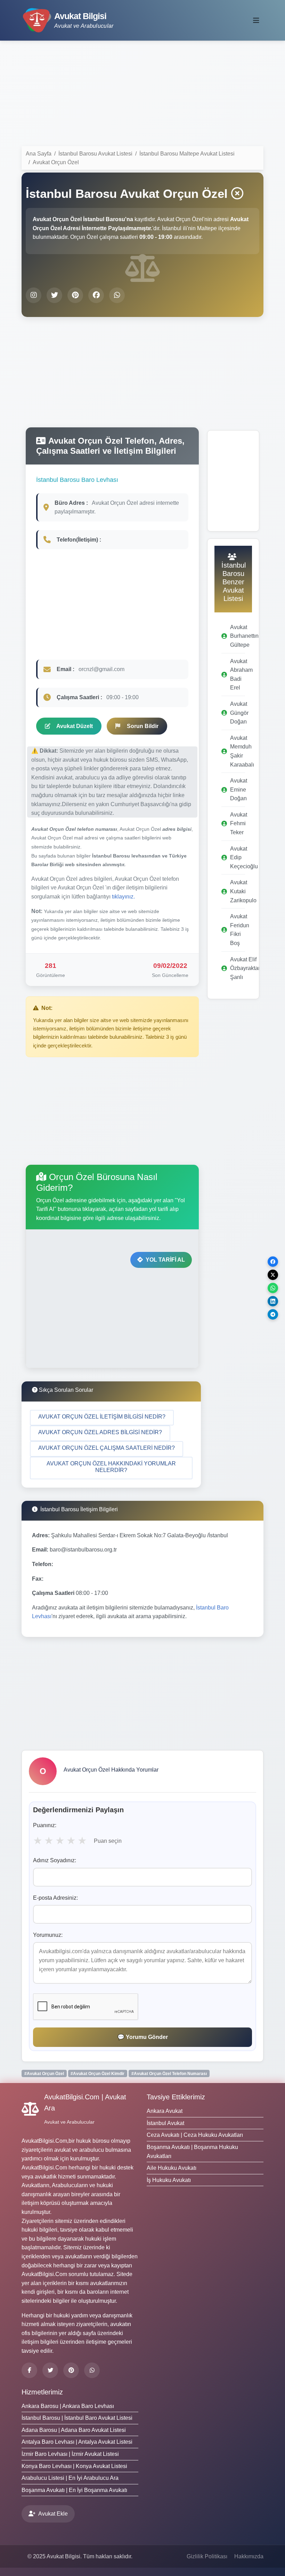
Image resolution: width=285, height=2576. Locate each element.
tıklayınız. (123, 897)
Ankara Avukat (165, 2111)
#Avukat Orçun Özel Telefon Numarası (169, 2074)
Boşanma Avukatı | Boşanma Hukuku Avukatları (192, 2152)
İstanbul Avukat (165, 2123)
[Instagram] (92, 2370)
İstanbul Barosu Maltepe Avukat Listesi (187, 154)
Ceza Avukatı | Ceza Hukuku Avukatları (195, 2135)
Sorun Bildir (143, 726)
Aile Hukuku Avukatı (172, 2168)
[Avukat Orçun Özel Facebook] (96, 295)
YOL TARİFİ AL (165, 1260)
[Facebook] (29, 2370)
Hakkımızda (249, 2556)
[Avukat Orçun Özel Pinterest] (75, 295)
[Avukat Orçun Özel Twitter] (54, 295)
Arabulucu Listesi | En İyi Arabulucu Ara (70, 2478)
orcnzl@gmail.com (101, 669)
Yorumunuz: (48, 1935)
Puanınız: (45, 1825)
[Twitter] (50, 2370)
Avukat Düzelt (75, 726)
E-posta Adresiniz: (55, 1898)
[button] (102, 1418)
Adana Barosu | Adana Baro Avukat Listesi (74, 2430)
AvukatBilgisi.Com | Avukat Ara (85, 2102)
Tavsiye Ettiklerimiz (176, 2097)
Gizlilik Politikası (207, 2556)
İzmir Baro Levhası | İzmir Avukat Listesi (70, 2454)
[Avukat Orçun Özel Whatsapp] (117, 295)
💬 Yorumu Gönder (143, 2037)
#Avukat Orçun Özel (44, 2074)
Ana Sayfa (39, 154)
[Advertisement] (142, 95)
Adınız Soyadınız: (55, 1860)
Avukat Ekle (53, 2514)
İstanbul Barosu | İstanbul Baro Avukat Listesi (77, 2418)
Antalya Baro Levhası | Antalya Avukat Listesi (77, 2442)
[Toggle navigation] (256, 20)
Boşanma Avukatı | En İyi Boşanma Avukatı (74, 2490)
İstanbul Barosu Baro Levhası (77, 480)
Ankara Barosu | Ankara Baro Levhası (68, 2406)
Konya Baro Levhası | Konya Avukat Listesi (74, 2466)
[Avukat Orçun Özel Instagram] (34, 295)
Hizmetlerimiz (42, 2392)
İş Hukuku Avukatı (169, 2180)
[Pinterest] (71, 2370)
